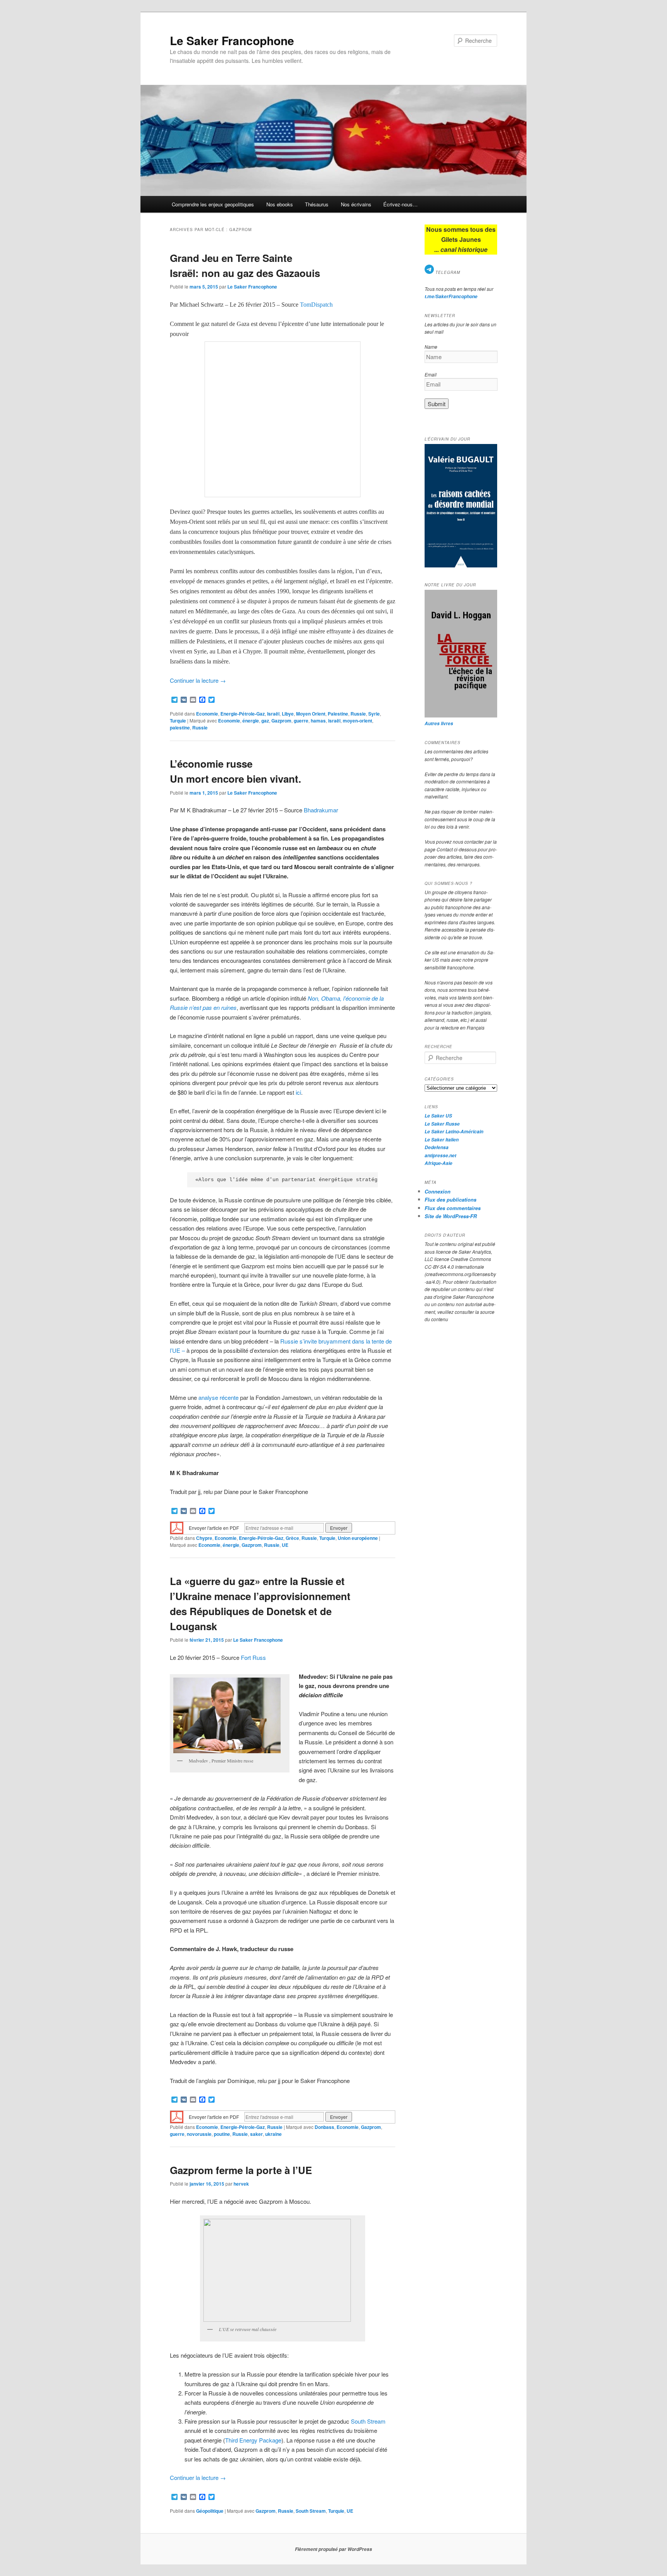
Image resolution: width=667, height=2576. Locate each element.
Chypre (204, 1538)
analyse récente (218, 1397)
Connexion (438, 1191)
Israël (273, 714)
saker (256, 2134)
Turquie (178, 721)
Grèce (292, 1538)
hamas (318, 721)
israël (334, 721)
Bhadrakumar (321, 810)
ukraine (273, 2134)
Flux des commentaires (453, 1208)
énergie (251, 721)
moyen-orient (357, 721)
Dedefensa (437, 1147)
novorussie (199, 2134)
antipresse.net (440, 1155)
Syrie (374, 714)
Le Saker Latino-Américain (454, 1132)
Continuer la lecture (198, 680)
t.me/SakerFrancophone (451, 296)
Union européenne (358, 1538)
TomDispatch (316, 305)
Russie (358, 714)
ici (298, 1092)
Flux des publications (450, 1199)
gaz (265, 721)
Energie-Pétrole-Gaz (243, 714)
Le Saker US (438, 1116)
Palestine (338, 714)
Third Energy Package (253, 2440)
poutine (222, 2134)
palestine (180, 728)
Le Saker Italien (442, 1140)
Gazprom (281, 721)
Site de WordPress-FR (451, 1216)
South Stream (368, 2421)
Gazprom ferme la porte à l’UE (241, 2170)
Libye (288, 714)
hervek (241, 2184)
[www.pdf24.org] (177, 1527)
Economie (207, 714)
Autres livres (439, 723)
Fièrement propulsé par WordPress (333, 2549)
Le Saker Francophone (232, 40)
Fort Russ (253, 1657)
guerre (301, 721)
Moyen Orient (311, 714)
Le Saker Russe (442, 1124)
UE (285, 1545)
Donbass (324, 2127)
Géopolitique (210, 2511)
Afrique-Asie (438, 1163)
